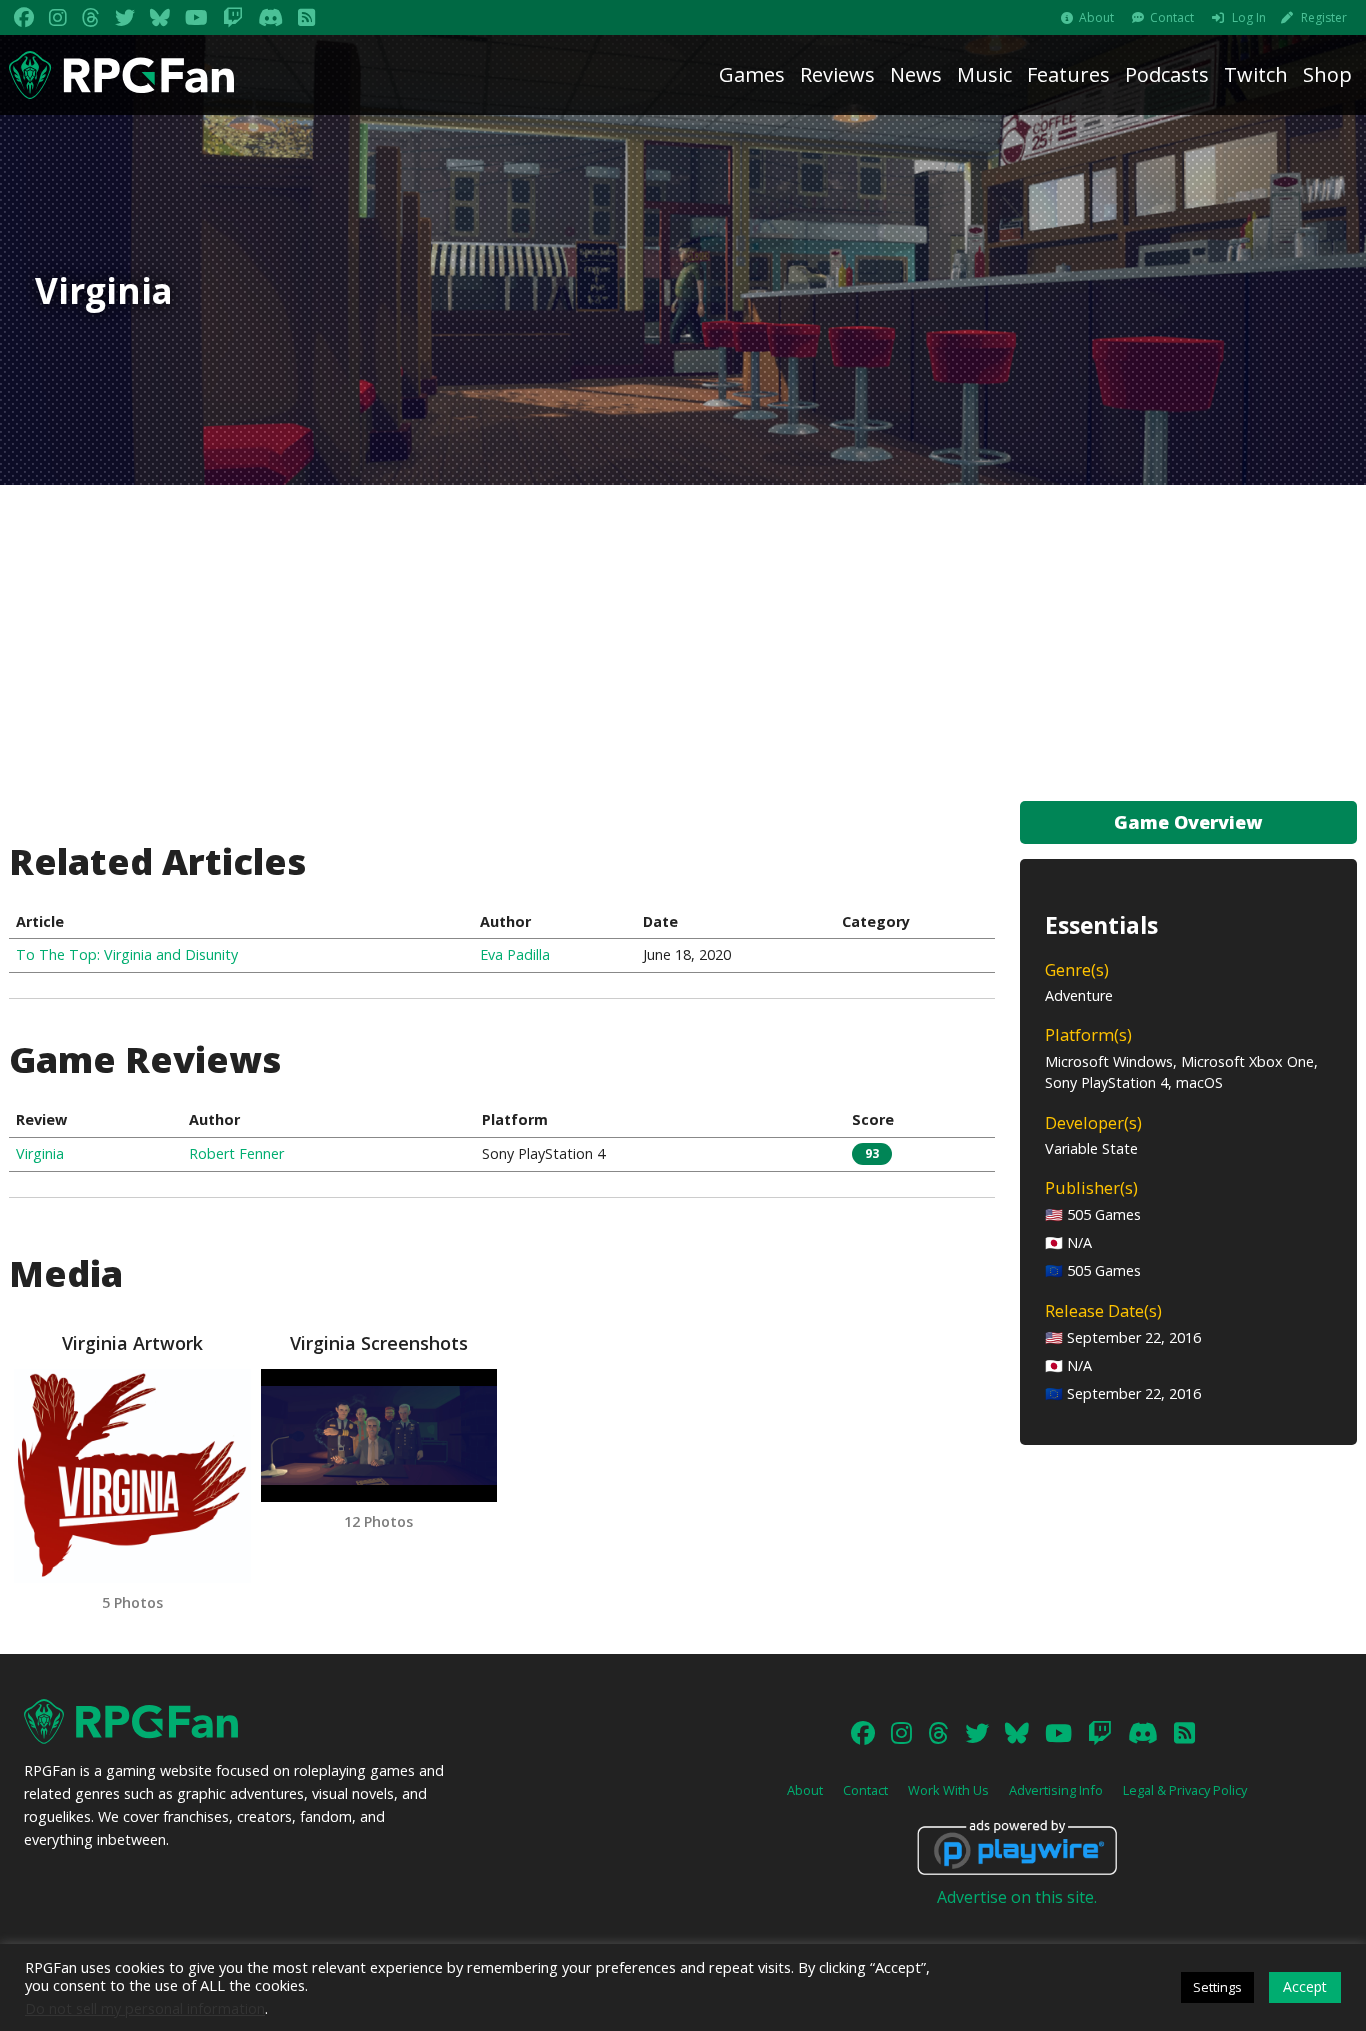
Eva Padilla (515, 954)
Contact (1172, 17)
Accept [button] (1305, 1986)
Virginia (40, 1153)
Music (984, 74)
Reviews (837, 74)
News (916, 74)
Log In (1249, 17)
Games (752, 74)
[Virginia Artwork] (132, 1476)
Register (1324, 17)
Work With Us (948, 1790)
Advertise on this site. (1017, 1897)
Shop (1327, 74)
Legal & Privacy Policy (1185, 1790)
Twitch (1256, 74)
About (1096, 17)
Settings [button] (1217, 1987)
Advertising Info (1056, 1790)
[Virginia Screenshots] (379, 1435)
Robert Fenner (236, 1153)
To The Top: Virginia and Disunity (127, 954)
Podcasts (1167, 74)
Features (1068, 74)
